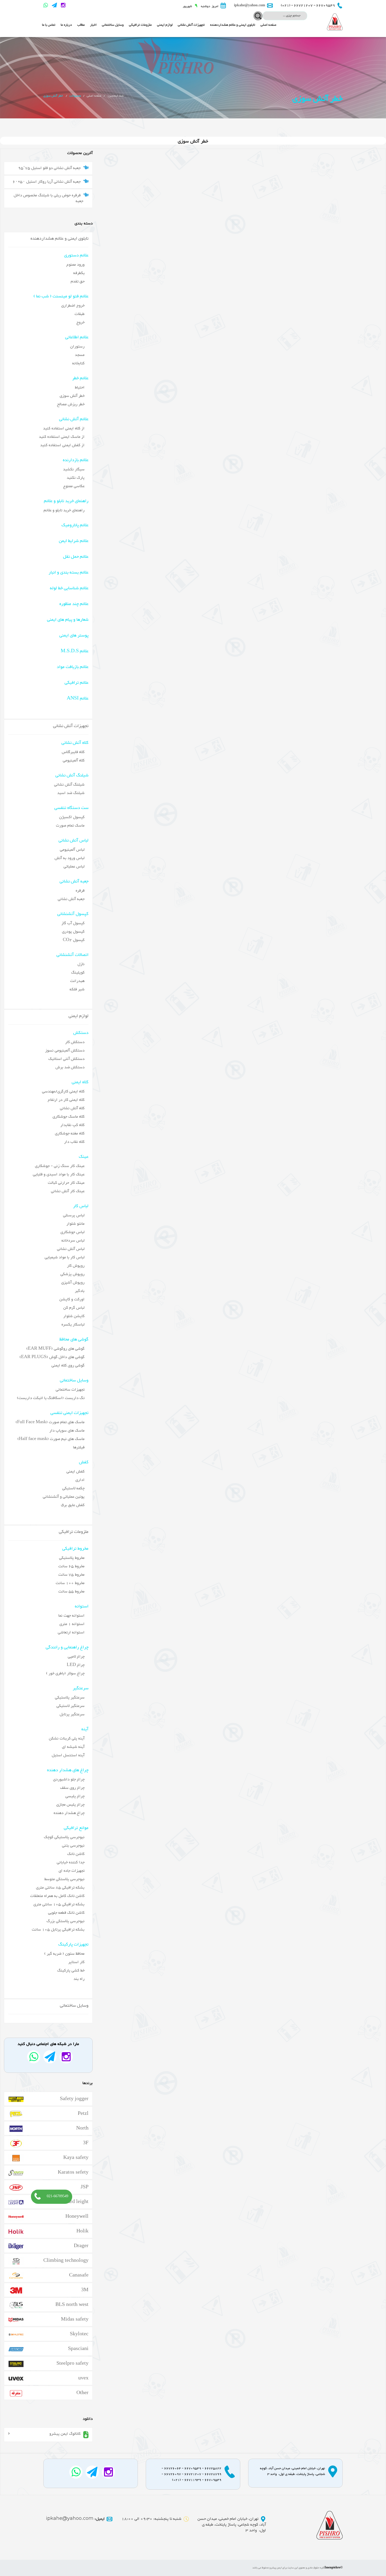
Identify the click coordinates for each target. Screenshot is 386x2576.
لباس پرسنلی (74, 1215)
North (82, 2128)
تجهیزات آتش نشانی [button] (191, 25)
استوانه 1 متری (72, 1624)
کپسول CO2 (74, 940)
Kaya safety (76, 2157)
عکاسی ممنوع (74, 486)
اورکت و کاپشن (72, 1299)
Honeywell (77, 2216)
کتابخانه (78, 363)
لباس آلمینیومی (72, 850)
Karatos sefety (73, 2172)
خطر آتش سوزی (72, 396)
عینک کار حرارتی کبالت (66, 1183)
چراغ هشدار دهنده (69, 1813)
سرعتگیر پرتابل (72, 1714)
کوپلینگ (78, 973)
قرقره (80, 891)
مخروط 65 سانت (71, 1566)
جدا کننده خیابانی (71, 1862)
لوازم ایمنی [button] (165, 25)
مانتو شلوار (75, 1224)
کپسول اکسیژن (72, 817)
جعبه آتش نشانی (71, 899)
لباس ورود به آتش (70, 858)
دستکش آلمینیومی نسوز (65, 1051)
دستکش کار (75, 1042)
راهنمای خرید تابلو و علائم (64, 510)
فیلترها (79, 1447)
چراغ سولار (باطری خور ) (65, 1673)
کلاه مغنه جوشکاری (70, 1134)
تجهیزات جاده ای (72, 1871)
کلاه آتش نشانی (72, 1108)
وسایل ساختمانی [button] (113, 25)
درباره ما (66, 25)
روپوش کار (76, 1266)
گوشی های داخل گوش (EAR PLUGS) (52, 1357)
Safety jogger (74, 2098)
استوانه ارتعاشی (71, 1633)
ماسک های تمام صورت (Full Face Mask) (50, 1422)
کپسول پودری (73, 932)
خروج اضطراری (73, 306)
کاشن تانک (76, 1854)
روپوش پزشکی (72, 1274)
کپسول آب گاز (73, 923)
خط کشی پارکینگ (71, 1971)
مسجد (80, 355)
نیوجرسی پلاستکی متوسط (64, 1879)
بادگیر (80, 1291)
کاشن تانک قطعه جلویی (66, 1913)
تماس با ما (49, 25)
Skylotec (79, 2333)
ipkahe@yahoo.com (75, 2519)
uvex (83, 2378)
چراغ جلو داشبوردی (69, 1779)
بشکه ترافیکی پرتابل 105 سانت (58, 1930)
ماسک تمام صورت (70, 826)
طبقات (80, 314)
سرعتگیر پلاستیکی (70, 1698)
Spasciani (78, 2348)
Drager (81, 2245)
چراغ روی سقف (72, 1788)
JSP (85, 2186)
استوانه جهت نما (71, 1616)
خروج (80, 322)
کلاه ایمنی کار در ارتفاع (66, 1100)
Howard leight (73, 2201)
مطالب (81, 25)
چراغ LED (76, 1665)
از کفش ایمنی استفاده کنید (62, 445)
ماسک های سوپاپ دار (67, 1431)
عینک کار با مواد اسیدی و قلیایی (59, 1174)
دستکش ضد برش (70, 1067)
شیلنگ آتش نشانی (69, 785)
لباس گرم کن (74, 1308)
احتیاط (80, 388)
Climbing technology (66, 2260)
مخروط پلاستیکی (72, 1558)
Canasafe (79, 2275)
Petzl (83, 2113)
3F (86, 2142)
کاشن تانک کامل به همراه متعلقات (57, 1896)
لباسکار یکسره (73, 1325)
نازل (81, 964)
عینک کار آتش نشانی (68, 1191)
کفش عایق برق (73, 1505)
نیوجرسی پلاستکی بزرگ (66, 1921)
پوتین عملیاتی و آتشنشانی (64, 1497)
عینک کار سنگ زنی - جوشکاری (60, 1166)
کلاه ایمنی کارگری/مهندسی (63, 1092)
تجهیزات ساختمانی (70, 1390)
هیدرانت (77, 981)
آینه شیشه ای (73, 1747)
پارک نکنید (76, 478)
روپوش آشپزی (73, 1283)
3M (85, 2289)
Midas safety (75, 2319)
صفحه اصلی (268, 25)
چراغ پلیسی (75, 1796)
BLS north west (72, 2304)
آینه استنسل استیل (68, 1755)
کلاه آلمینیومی (74, 761)
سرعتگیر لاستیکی (71, 1706)
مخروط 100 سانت (70, 1583)
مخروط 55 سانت (71, 1592)
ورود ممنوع (75, 265)
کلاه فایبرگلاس (73, 752)
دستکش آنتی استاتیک (66, 1059)
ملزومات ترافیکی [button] (140, 25)
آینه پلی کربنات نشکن (67, 1739)
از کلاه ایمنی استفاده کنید (64, 429)
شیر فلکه (77, 989)
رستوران (77, 347)
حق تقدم (78, 282)
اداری (80, 1480)
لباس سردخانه (73, 1241)
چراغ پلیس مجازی (70, 1805)
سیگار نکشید (74, 469)
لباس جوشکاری (72, 1232)
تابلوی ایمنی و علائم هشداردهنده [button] (233, 25)
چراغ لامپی (76, 1657)
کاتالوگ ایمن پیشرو (65, 2434)
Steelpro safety (72, 2363)
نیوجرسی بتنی (73, 1846)
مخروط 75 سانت (71, 1575)
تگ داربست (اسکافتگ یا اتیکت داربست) (51, 1398)
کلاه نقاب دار (74, 1142)
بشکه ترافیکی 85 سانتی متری (60, 1888)
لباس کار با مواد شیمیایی (65, 1257)
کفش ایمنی (75, 1472)
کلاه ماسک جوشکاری (69, 1117)
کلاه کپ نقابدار (72, 1125)
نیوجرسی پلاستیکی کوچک (64, 1837)
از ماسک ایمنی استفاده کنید (62, 437)
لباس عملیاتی (74, 867)
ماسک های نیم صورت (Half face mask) (51, 1439)
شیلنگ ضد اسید (71, 793)
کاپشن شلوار (74, 1316)
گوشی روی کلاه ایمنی (68, 1366)
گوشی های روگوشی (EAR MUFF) (55, 1349)
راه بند (79, 1979)
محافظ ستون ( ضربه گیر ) (64, 1954)
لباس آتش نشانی (71, 1249)
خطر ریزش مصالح (71, 404)
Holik (82, 2231)
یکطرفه (79, 273)
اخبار (93, 25)
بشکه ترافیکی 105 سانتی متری (59, 1904)
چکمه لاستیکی (73, 1488)
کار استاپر (76, 1962)
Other (82, 2392)
